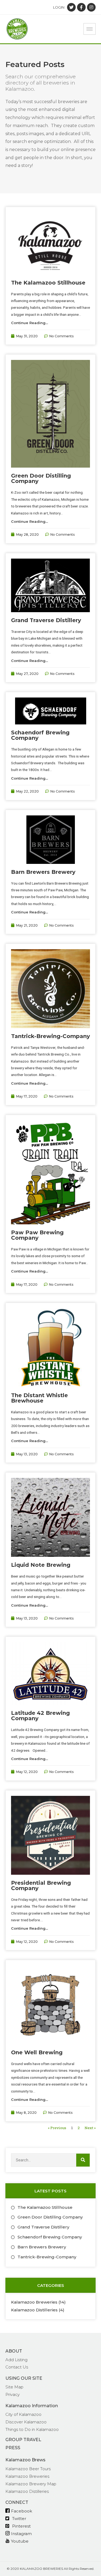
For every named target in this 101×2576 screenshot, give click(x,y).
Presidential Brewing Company (41, 1885)
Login (59, 7)
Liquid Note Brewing (41, 1565)
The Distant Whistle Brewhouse (39, 1398)
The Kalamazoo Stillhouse (48, 283)
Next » (90, 2128)
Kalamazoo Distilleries (34, 2310)
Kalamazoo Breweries (34, 2302)
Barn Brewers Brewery (43, 872)
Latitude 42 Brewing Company (40, 1716)
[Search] (83, 2160)
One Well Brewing (37, 2052)
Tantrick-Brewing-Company (50, 1036)
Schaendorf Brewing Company (40, 735)
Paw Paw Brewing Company (37, 1235)
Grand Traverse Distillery (46, 620)
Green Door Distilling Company (41, 478)
